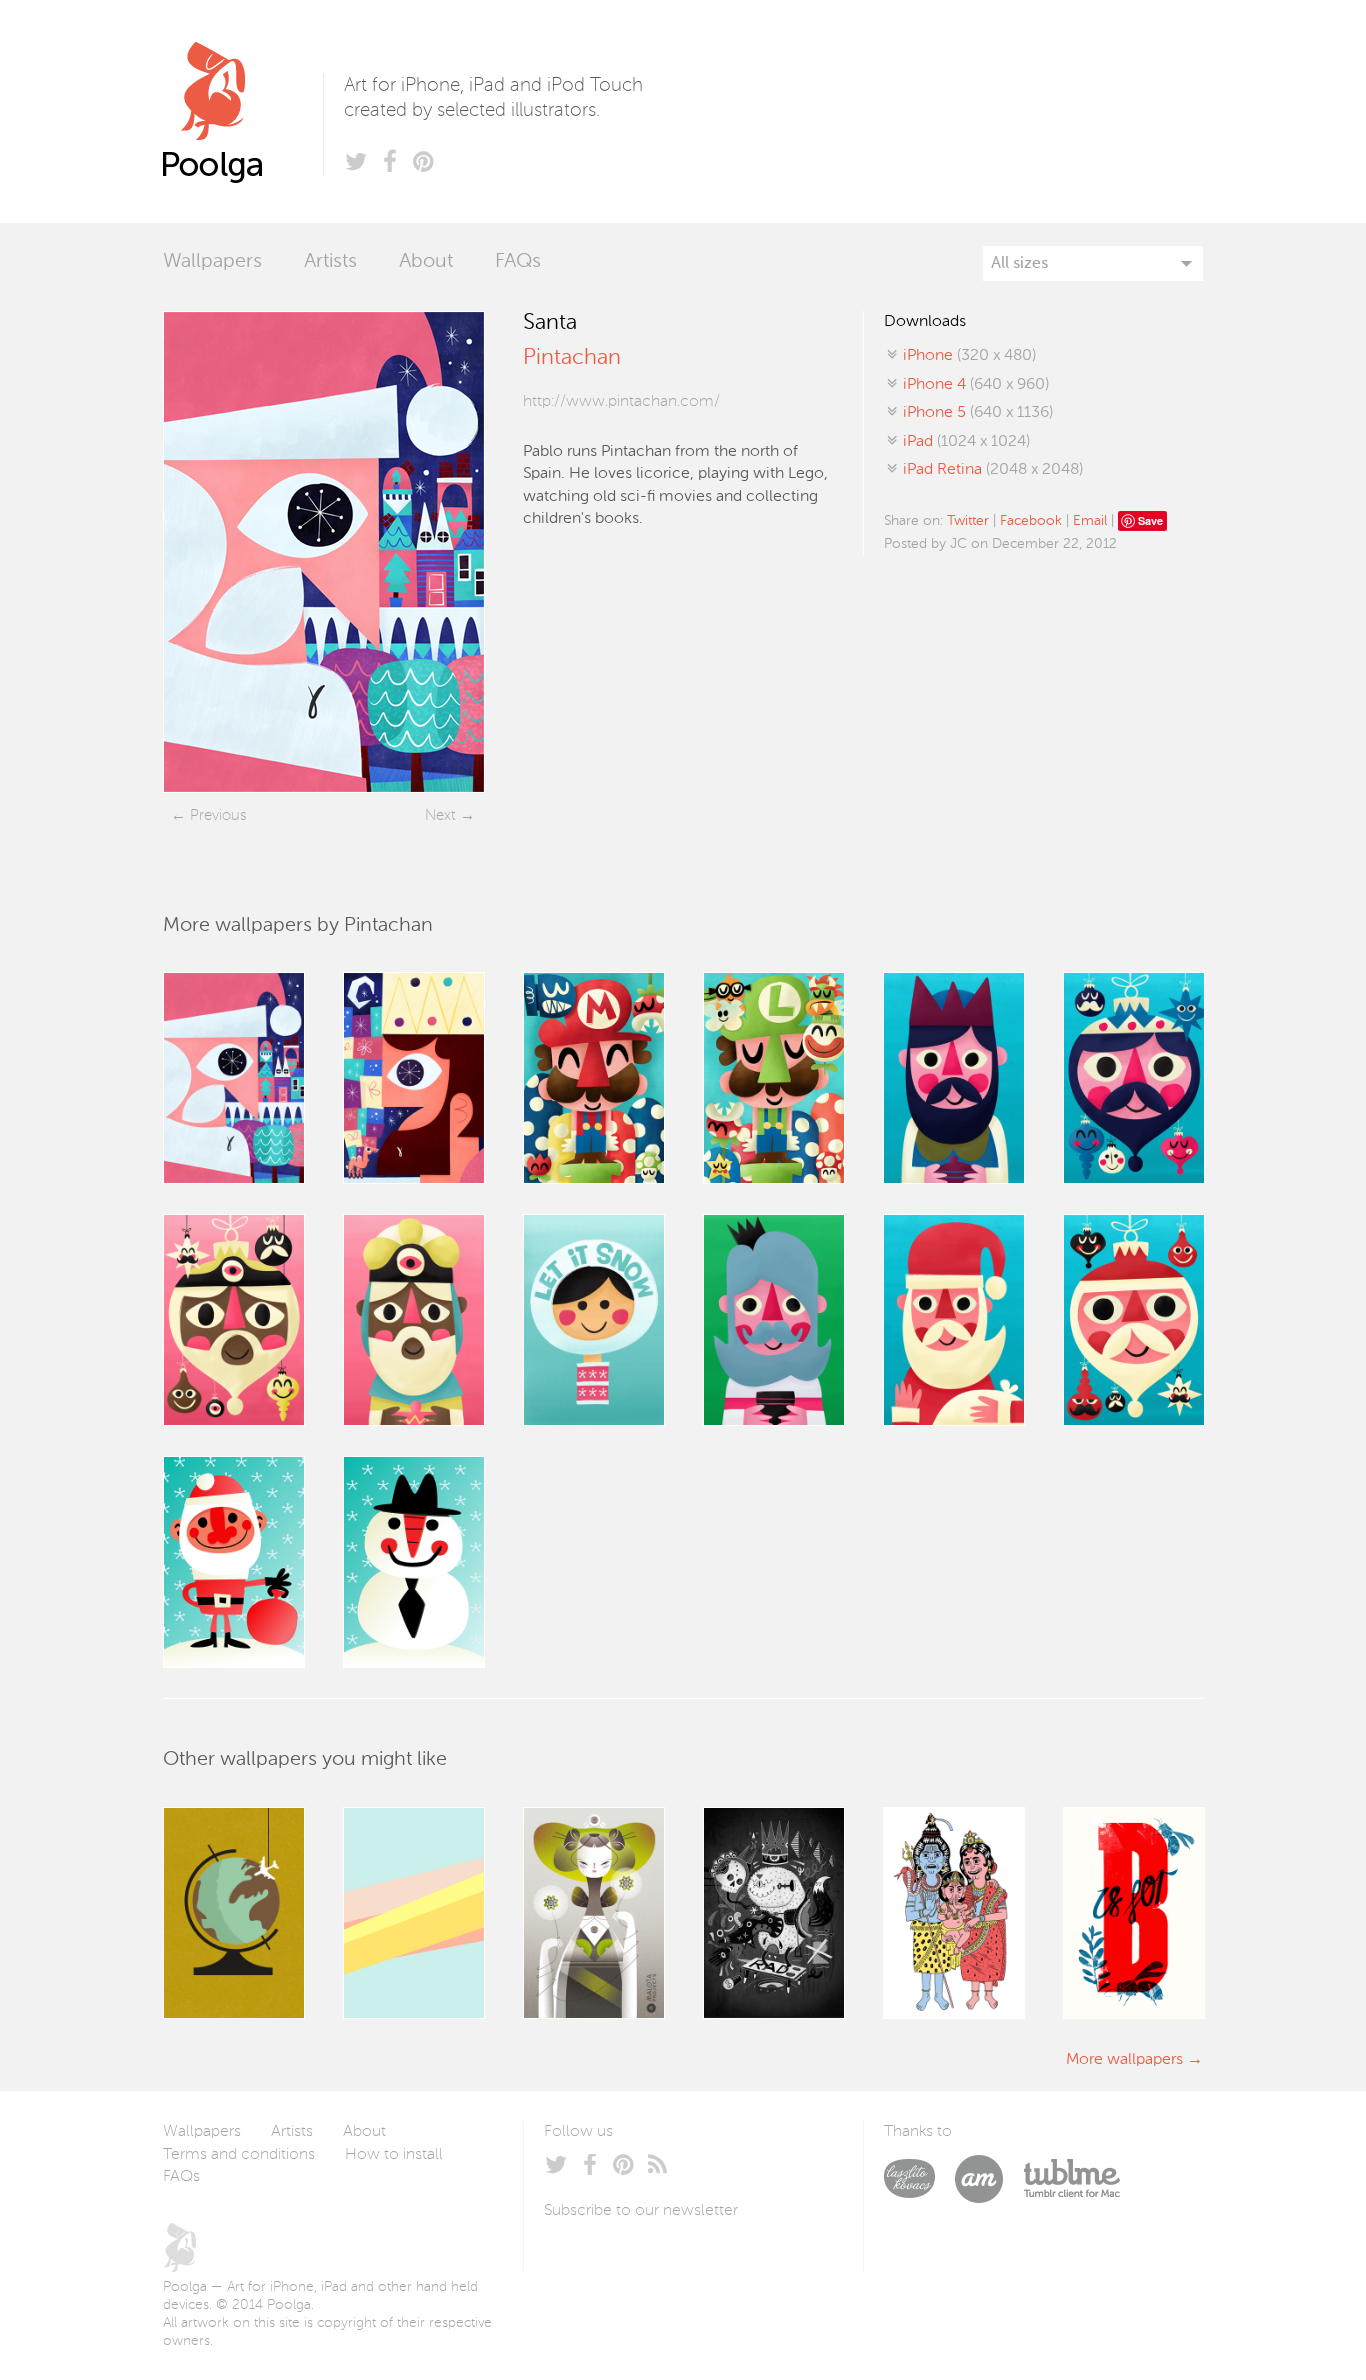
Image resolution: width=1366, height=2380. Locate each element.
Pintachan (572, 358)
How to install (394, 2155)
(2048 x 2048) (993, 470)
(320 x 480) (969, 356)
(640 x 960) (976, 385)
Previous (218, 815)
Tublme (1071, 2179)
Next (440, 815)
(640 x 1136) (978, 413)
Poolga (243, 111)
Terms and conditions (239, 2155)
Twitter (968, 521)
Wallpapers (212, 262)
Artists (330, 262)
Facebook (1031, 521)
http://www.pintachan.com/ (621, 402)
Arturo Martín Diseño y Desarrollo (989, 2179)
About (426, 262)
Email (1090, 521)
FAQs (518, 262)
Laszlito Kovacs (919, 2179)
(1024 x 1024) (966, 442)
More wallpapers (1124, 2060)
